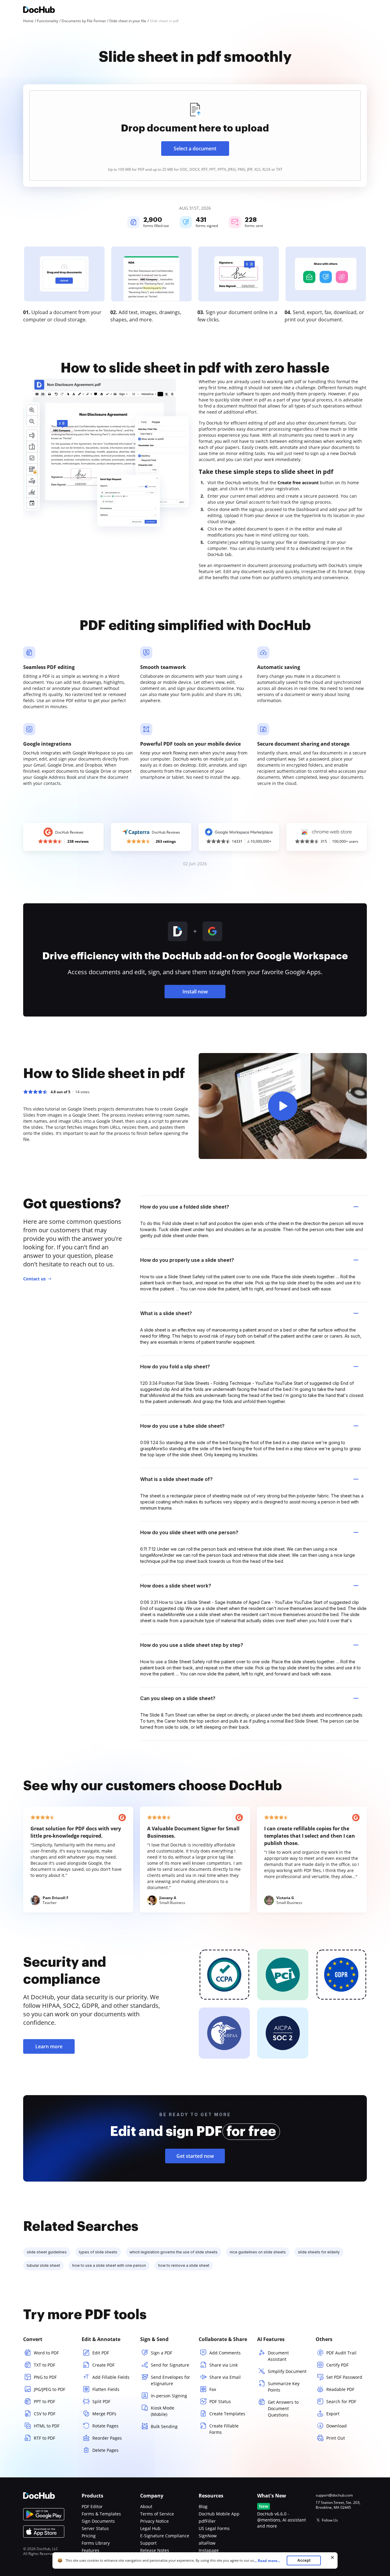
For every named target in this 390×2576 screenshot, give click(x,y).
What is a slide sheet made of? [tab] (176, 1479)
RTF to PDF (44, 2438)
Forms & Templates (101, 2514)
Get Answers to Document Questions (283, 2408)
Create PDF (103, 2365)
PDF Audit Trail (341, 2353)
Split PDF (101, 2401)
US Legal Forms (214, 2528)
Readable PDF (340, 2389)
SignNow (208, 2536)
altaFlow (207, 2543)
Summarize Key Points (284, 2387)
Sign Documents (98, 2521)
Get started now (195, 2156)
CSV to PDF (45, 2414)
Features (90, 2550)
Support (148, 2543)
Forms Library (96, 2543)
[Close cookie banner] (332, 2557)
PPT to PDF (44, 2401)
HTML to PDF (47, 2426)
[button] (283, 1106)
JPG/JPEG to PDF (50, 2389)
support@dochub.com (334, 2495)
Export (333, 2414)
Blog (203, 2506)
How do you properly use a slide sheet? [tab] (187, 1260)
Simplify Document (287, 2371)
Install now (195, 992)
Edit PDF (101, 2353)
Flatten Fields (106, 2389)
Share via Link (223, 2365)
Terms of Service (157, 2514)
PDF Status (220, 2401)
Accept (304, 2560)
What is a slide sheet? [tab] (166, 1313)
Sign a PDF (161, 2353)
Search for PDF (341, 2401)
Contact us (34, 1279)
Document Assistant (278, 2356)
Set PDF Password (344, 2377)
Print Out (336, 2438)
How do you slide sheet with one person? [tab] (189, 1532)
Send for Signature (170, 2365)
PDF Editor (92, 2506)
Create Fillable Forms (224, 2429)
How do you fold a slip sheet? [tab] (175, 1367)
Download (337, 2426)
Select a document (195, 149)
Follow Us (330, 2520)
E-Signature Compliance (165, 2536)
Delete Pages (105, 2450)
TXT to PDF (44, 2365)
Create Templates (227, 2414)
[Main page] (39, 10)
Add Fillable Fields (111, 2377)
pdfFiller (207, 2521)
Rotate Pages (105, 2426)
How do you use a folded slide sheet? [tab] (185, 1207)
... (267, 2561)
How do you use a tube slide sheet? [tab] (182, 1426)
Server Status (95, 2528)
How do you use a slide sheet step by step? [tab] (192, 1645)
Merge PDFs (104, 2414)
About (146, 2506)
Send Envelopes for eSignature (170, 2380)
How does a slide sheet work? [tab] (176, 1586)
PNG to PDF (45, 2377)
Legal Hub (150, 2528)
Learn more (49, 2046)
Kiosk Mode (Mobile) (163, 2411)
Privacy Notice (154, 2521)
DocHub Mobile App (219, 2514)
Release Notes (155, 2550)
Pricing (89, 2536)
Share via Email (225, 2377)
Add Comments (225, 2353)
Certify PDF (337, 2365)
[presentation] (195, 136)
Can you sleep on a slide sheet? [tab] (178, 1698)
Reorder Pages (107, 2438)
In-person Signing (169, 2396)
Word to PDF (46, 2353)
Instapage (209, 2550)
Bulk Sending (164, 2426)
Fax (213, 2389)
